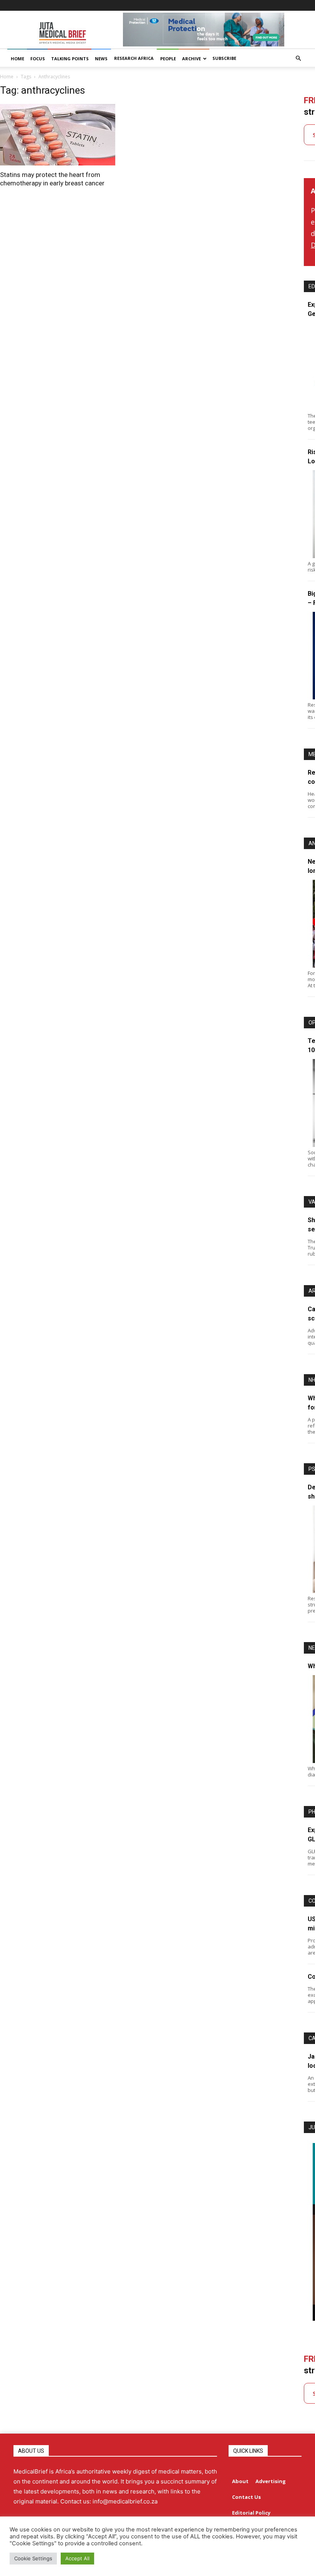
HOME (17, 59)
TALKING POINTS (70, 59)
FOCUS (38, 59)
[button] (298, 59)
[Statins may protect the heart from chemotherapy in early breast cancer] (70, 135)
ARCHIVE (191, 59)
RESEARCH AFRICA (134, 58)
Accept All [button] (77, 2558)
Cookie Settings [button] (33, 2558)
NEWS (101, 59)
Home (7, 77)
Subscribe (224, 58)
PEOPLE (168, 59)
